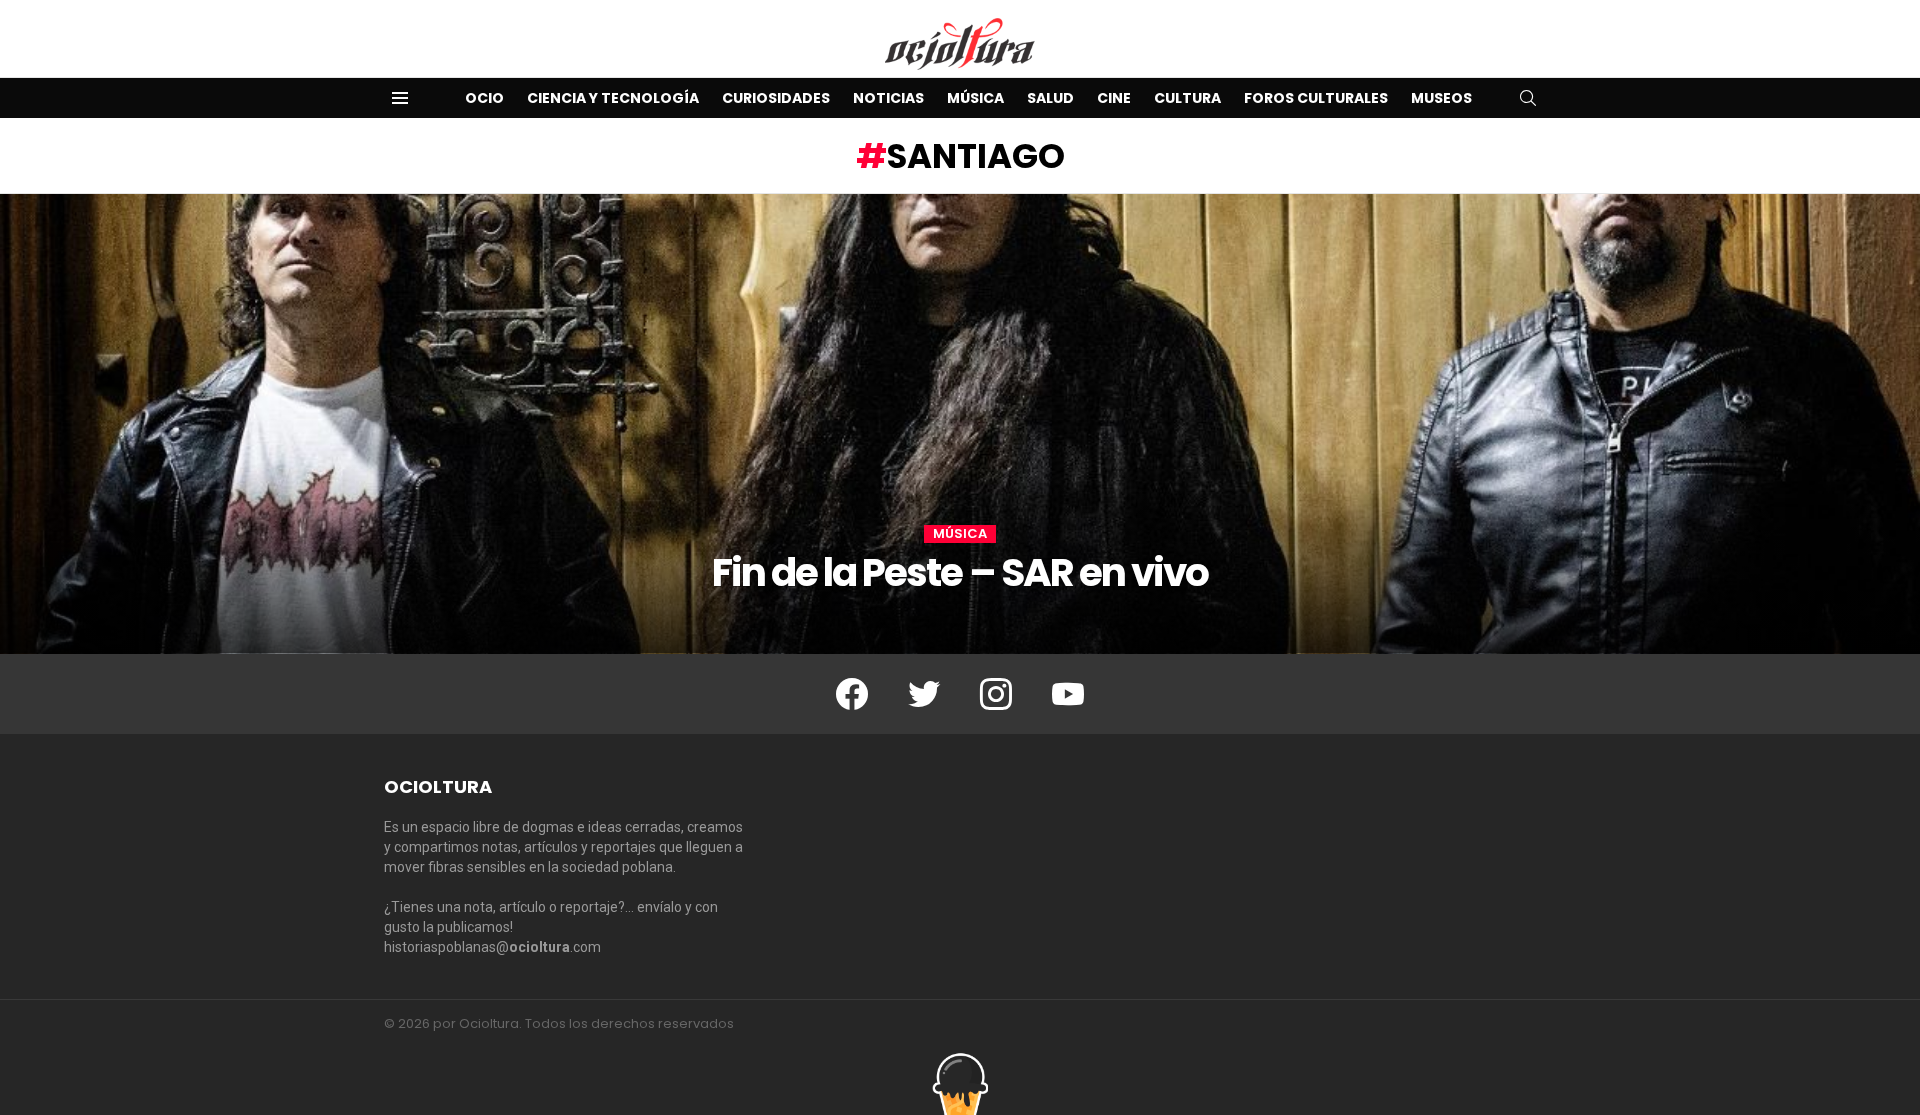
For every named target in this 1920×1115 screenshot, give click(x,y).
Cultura (1187, 98)
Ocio (484, 98)
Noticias (888, 98)
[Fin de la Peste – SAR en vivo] (960, 424)
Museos (1441, 98)
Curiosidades (776, 98)
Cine (1114, 98)
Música (975, 98)
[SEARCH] (1528, 98)
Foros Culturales (1316, 98)
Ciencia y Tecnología (613, 98)
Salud (1050, 98)
